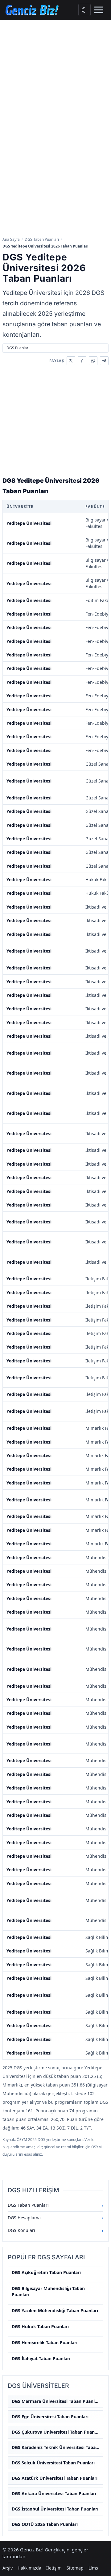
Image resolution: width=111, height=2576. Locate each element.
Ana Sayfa (11, 239)
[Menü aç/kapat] (99, 10)
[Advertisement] (55, 78)
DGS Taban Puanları (42, 239)
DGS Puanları (18, 348)
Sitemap (75, 2568)
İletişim (54, 2568)
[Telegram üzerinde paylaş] (104, 361)
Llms (93, 2568)
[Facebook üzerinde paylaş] (82, 361)
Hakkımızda (29, 2568)
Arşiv (8, 2568)
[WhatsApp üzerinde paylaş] (93, 361)
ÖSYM (97, 2147)
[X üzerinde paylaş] (71, 361)
